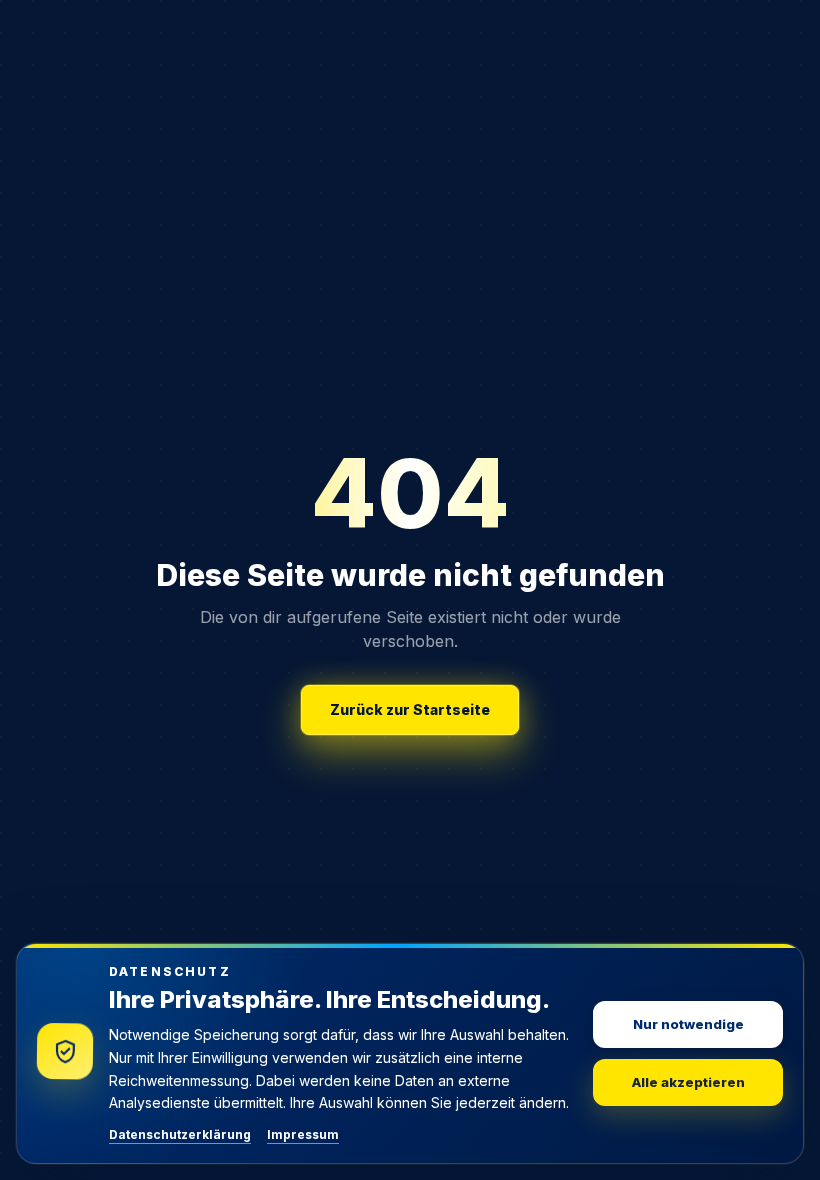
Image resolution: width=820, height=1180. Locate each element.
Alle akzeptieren (688, 1082)
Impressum (303, 1134)
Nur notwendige (688, 1024)
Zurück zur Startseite (410, 709)
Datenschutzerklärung (180, 1134)
